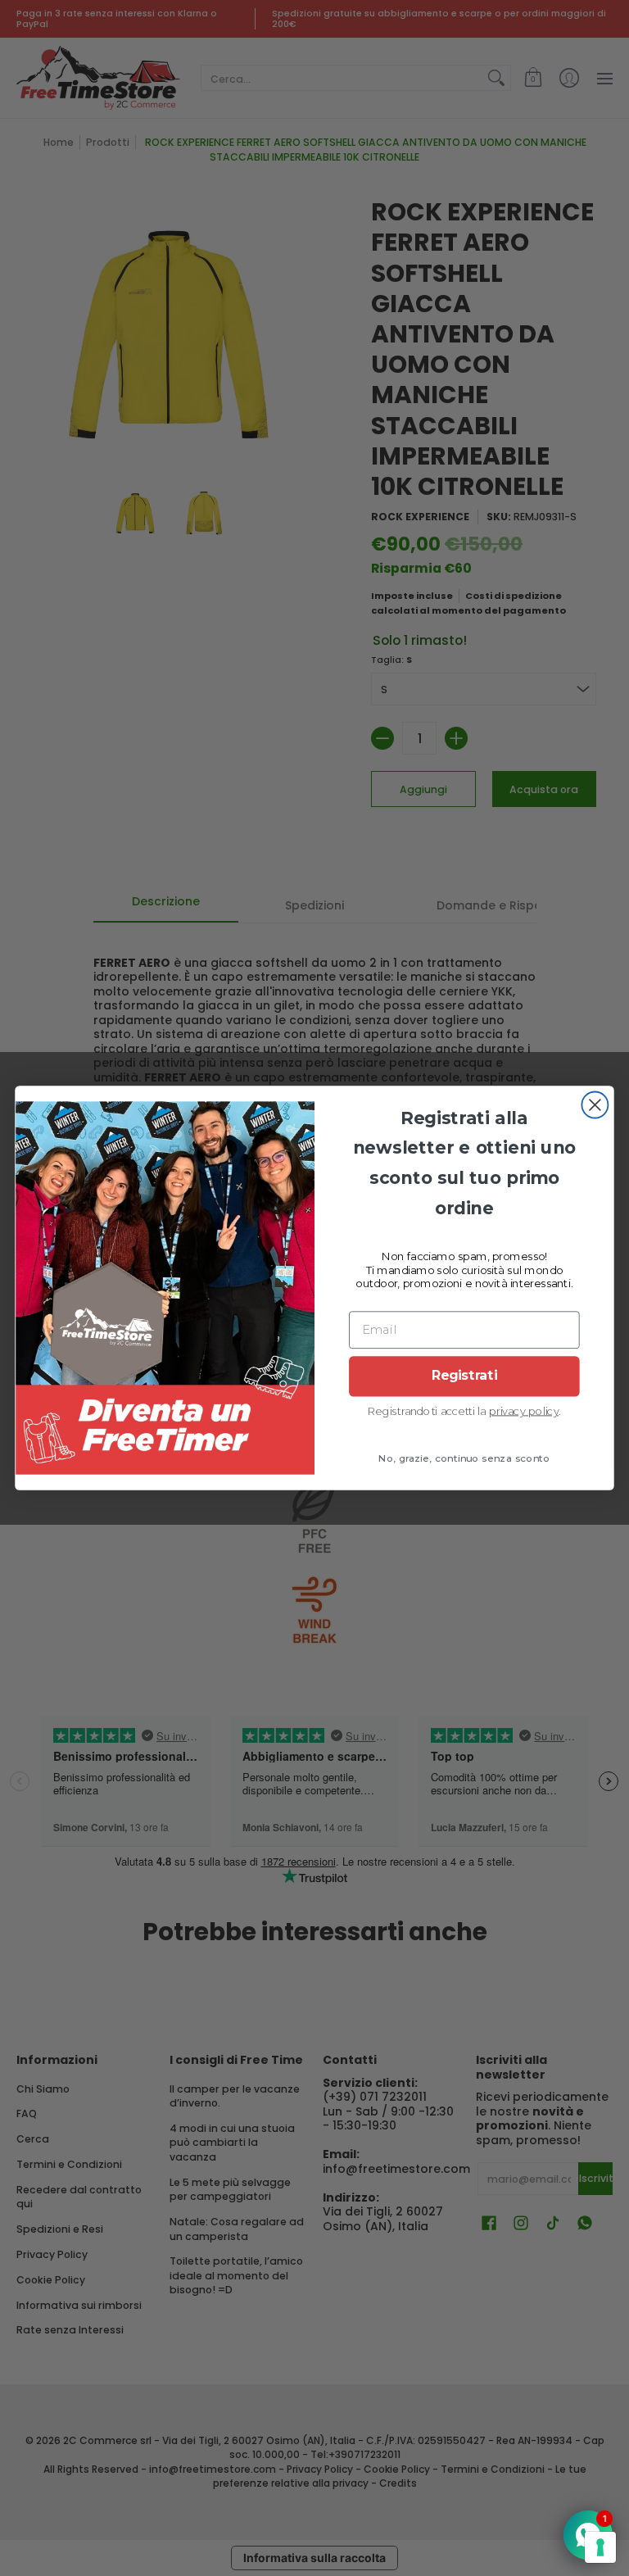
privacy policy (524, 1410)
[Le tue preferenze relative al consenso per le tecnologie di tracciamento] (600, 2547)
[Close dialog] (595, 1104)
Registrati (464, 1376)
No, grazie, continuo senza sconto (464, 1458)
